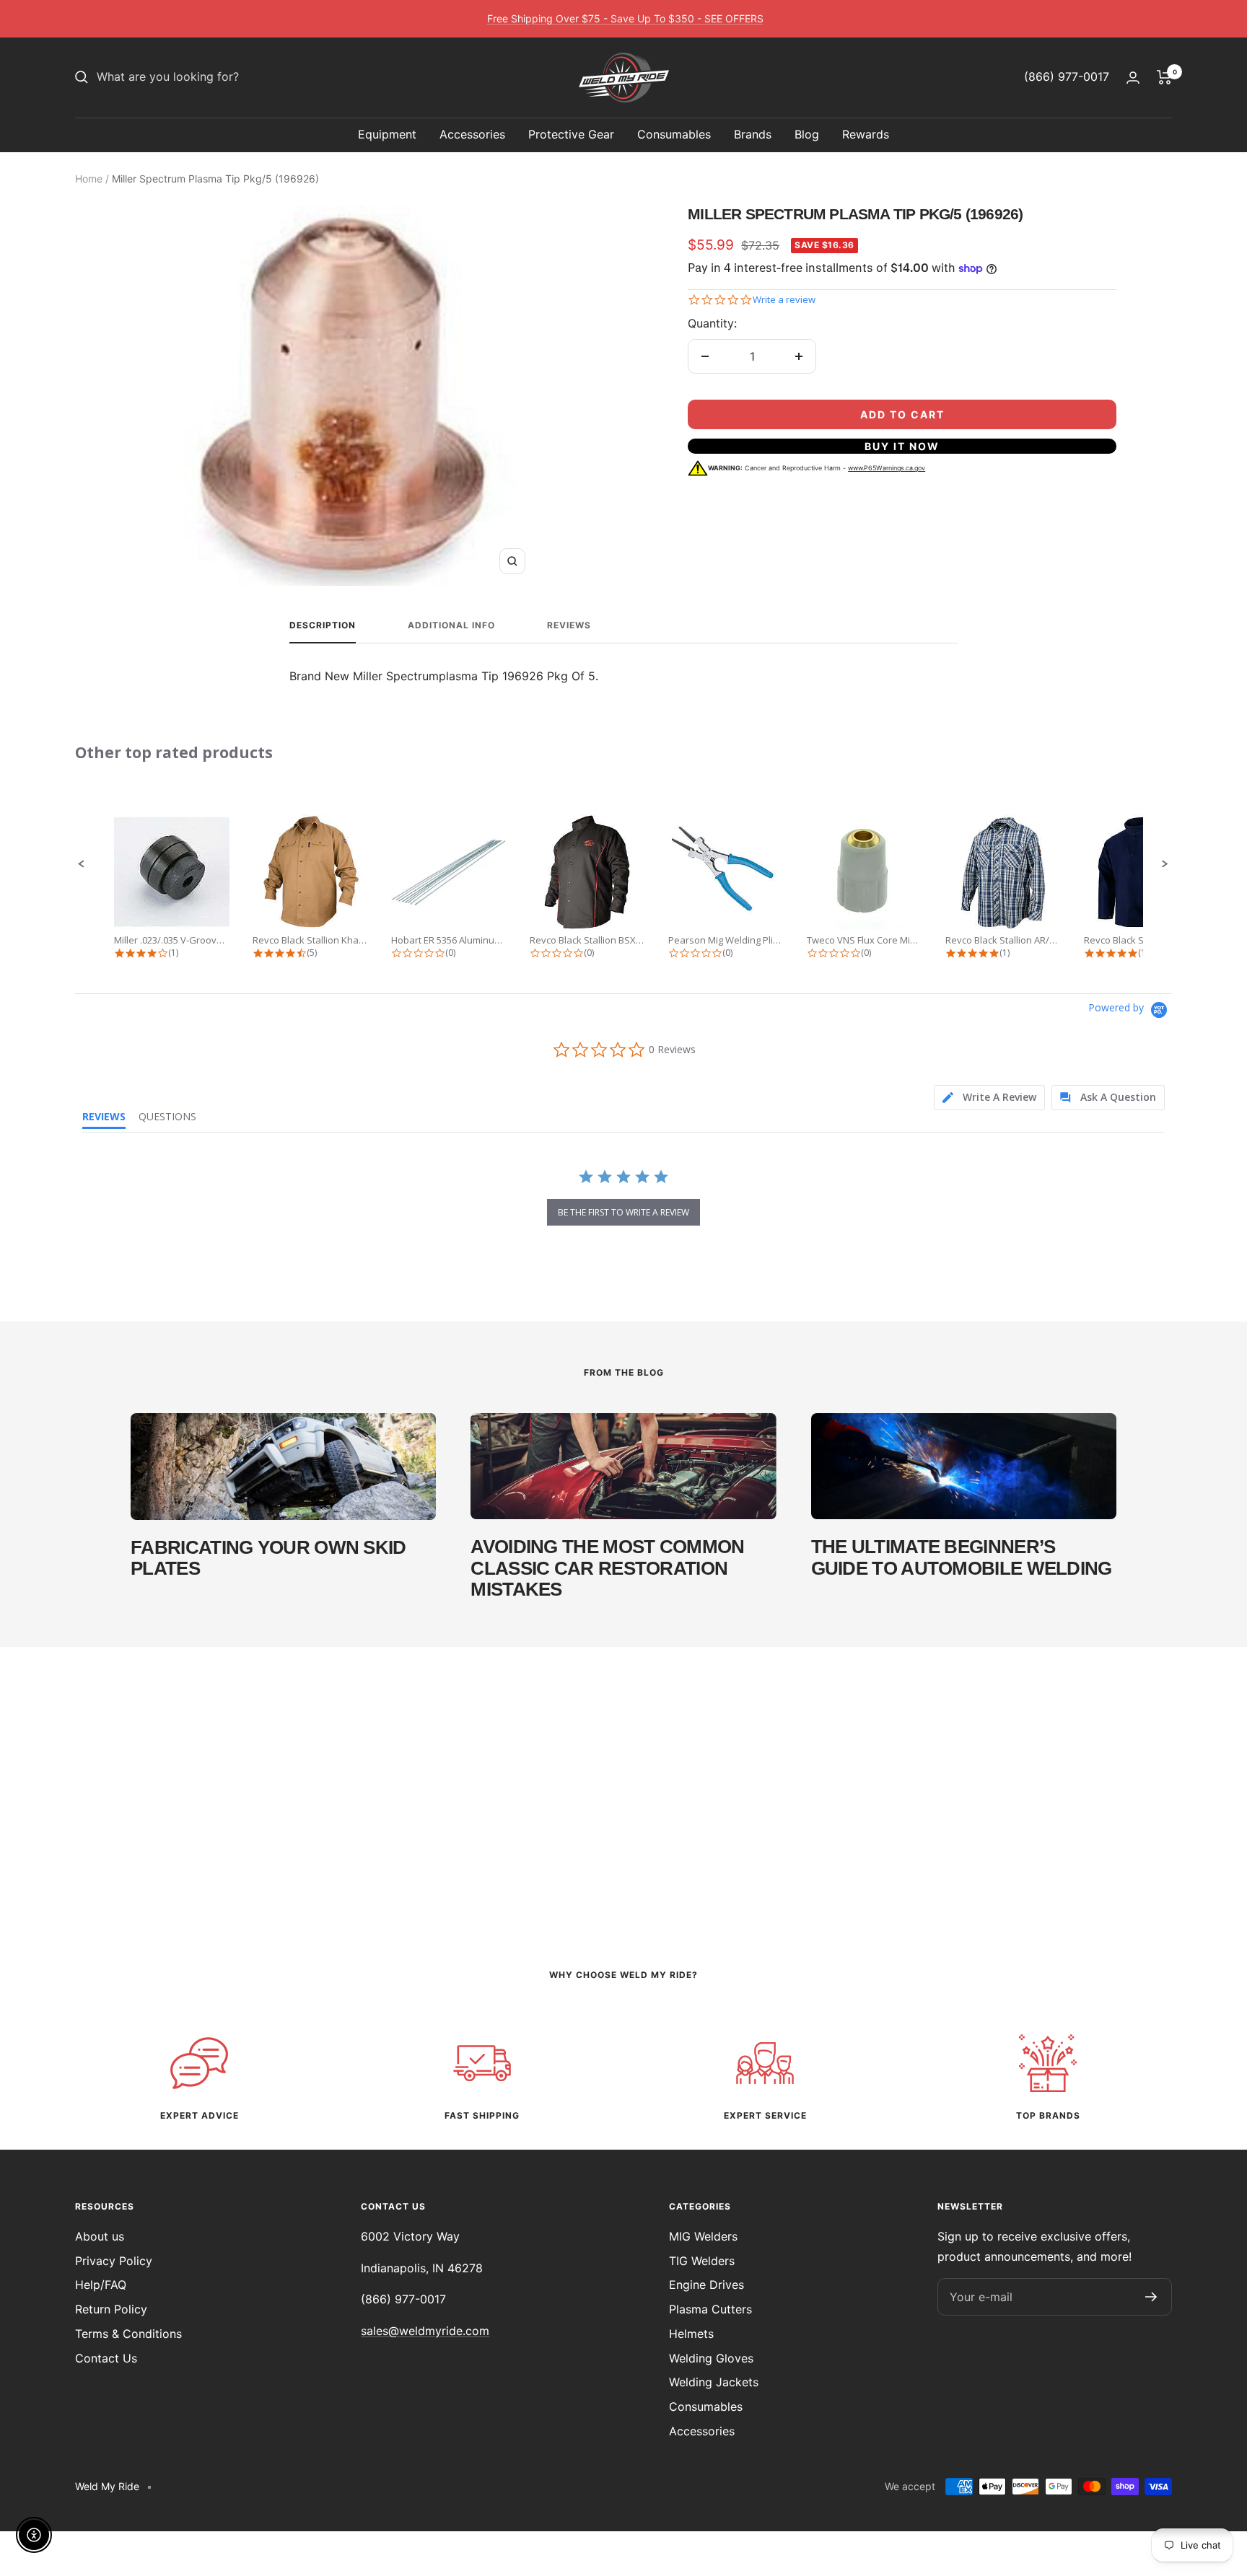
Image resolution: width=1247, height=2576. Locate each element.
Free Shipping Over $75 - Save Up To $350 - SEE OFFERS (625, 18)
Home (89, 179)
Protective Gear (571, 134)
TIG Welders (702, 2261)
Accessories (472, 134)
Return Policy (111, 2309)
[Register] (1151, 2297)
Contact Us (106, 2358)
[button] (82, 864)
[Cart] (1164, 77)
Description (323, 625)
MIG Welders (703, 2236)
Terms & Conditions (128, 2334)
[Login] (1133, 78)
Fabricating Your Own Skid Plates (268, 1558)
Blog (807, 134)
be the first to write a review (623, 1212)
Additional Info (451, 625)
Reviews (569, 625)
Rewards (866, 134)
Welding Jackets (714, 2382)
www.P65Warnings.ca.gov (887, 468)
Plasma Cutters (710, 2309)
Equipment (387, 134)
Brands (753, 134)
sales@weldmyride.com (425, 2331)
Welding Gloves (711, 2358)
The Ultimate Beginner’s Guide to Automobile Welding (962, 1557)
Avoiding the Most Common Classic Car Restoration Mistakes (607, 1568)
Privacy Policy (114, 2261)
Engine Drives (706, 2285)
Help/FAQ (101, 2285)
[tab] (989, 1098)
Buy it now (902, 446)
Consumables (674, 134)
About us (100, 2236)
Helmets (691, 2334)
